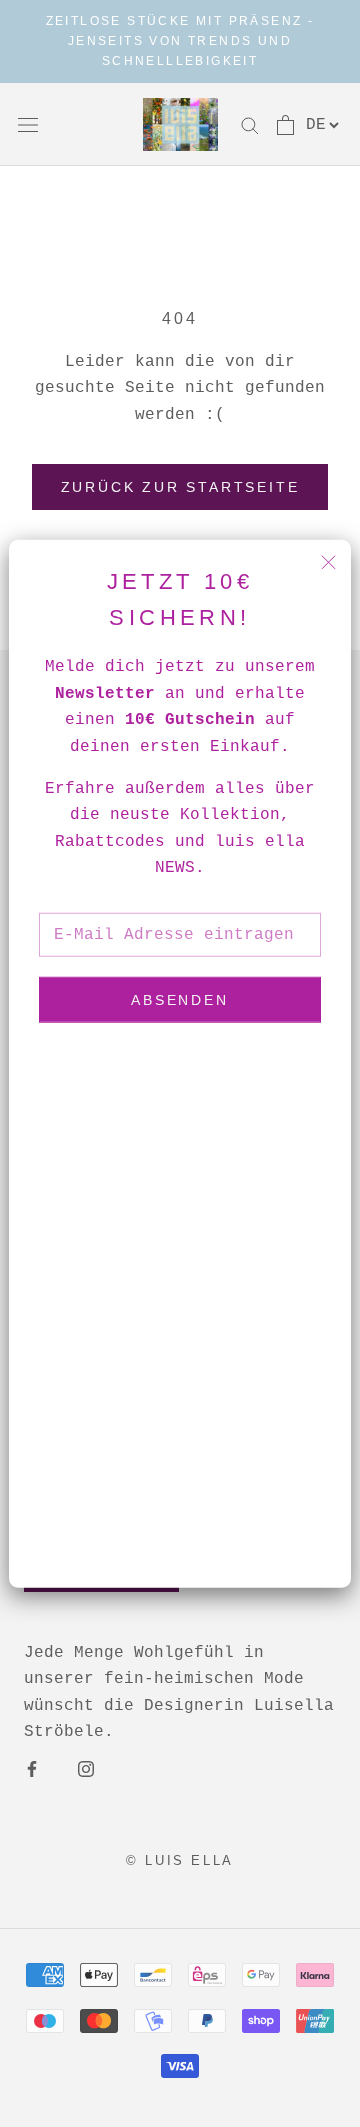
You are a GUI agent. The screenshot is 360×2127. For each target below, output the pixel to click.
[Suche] (250, 124)
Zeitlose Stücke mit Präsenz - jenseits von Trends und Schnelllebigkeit (180, 41)
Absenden (179, 1000)
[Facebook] (32, 1769)
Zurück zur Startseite (180, 487)
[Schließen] (328, 561)
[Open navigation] (28, 125)
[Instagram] (86, 1769)
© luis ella (180, 1860)
